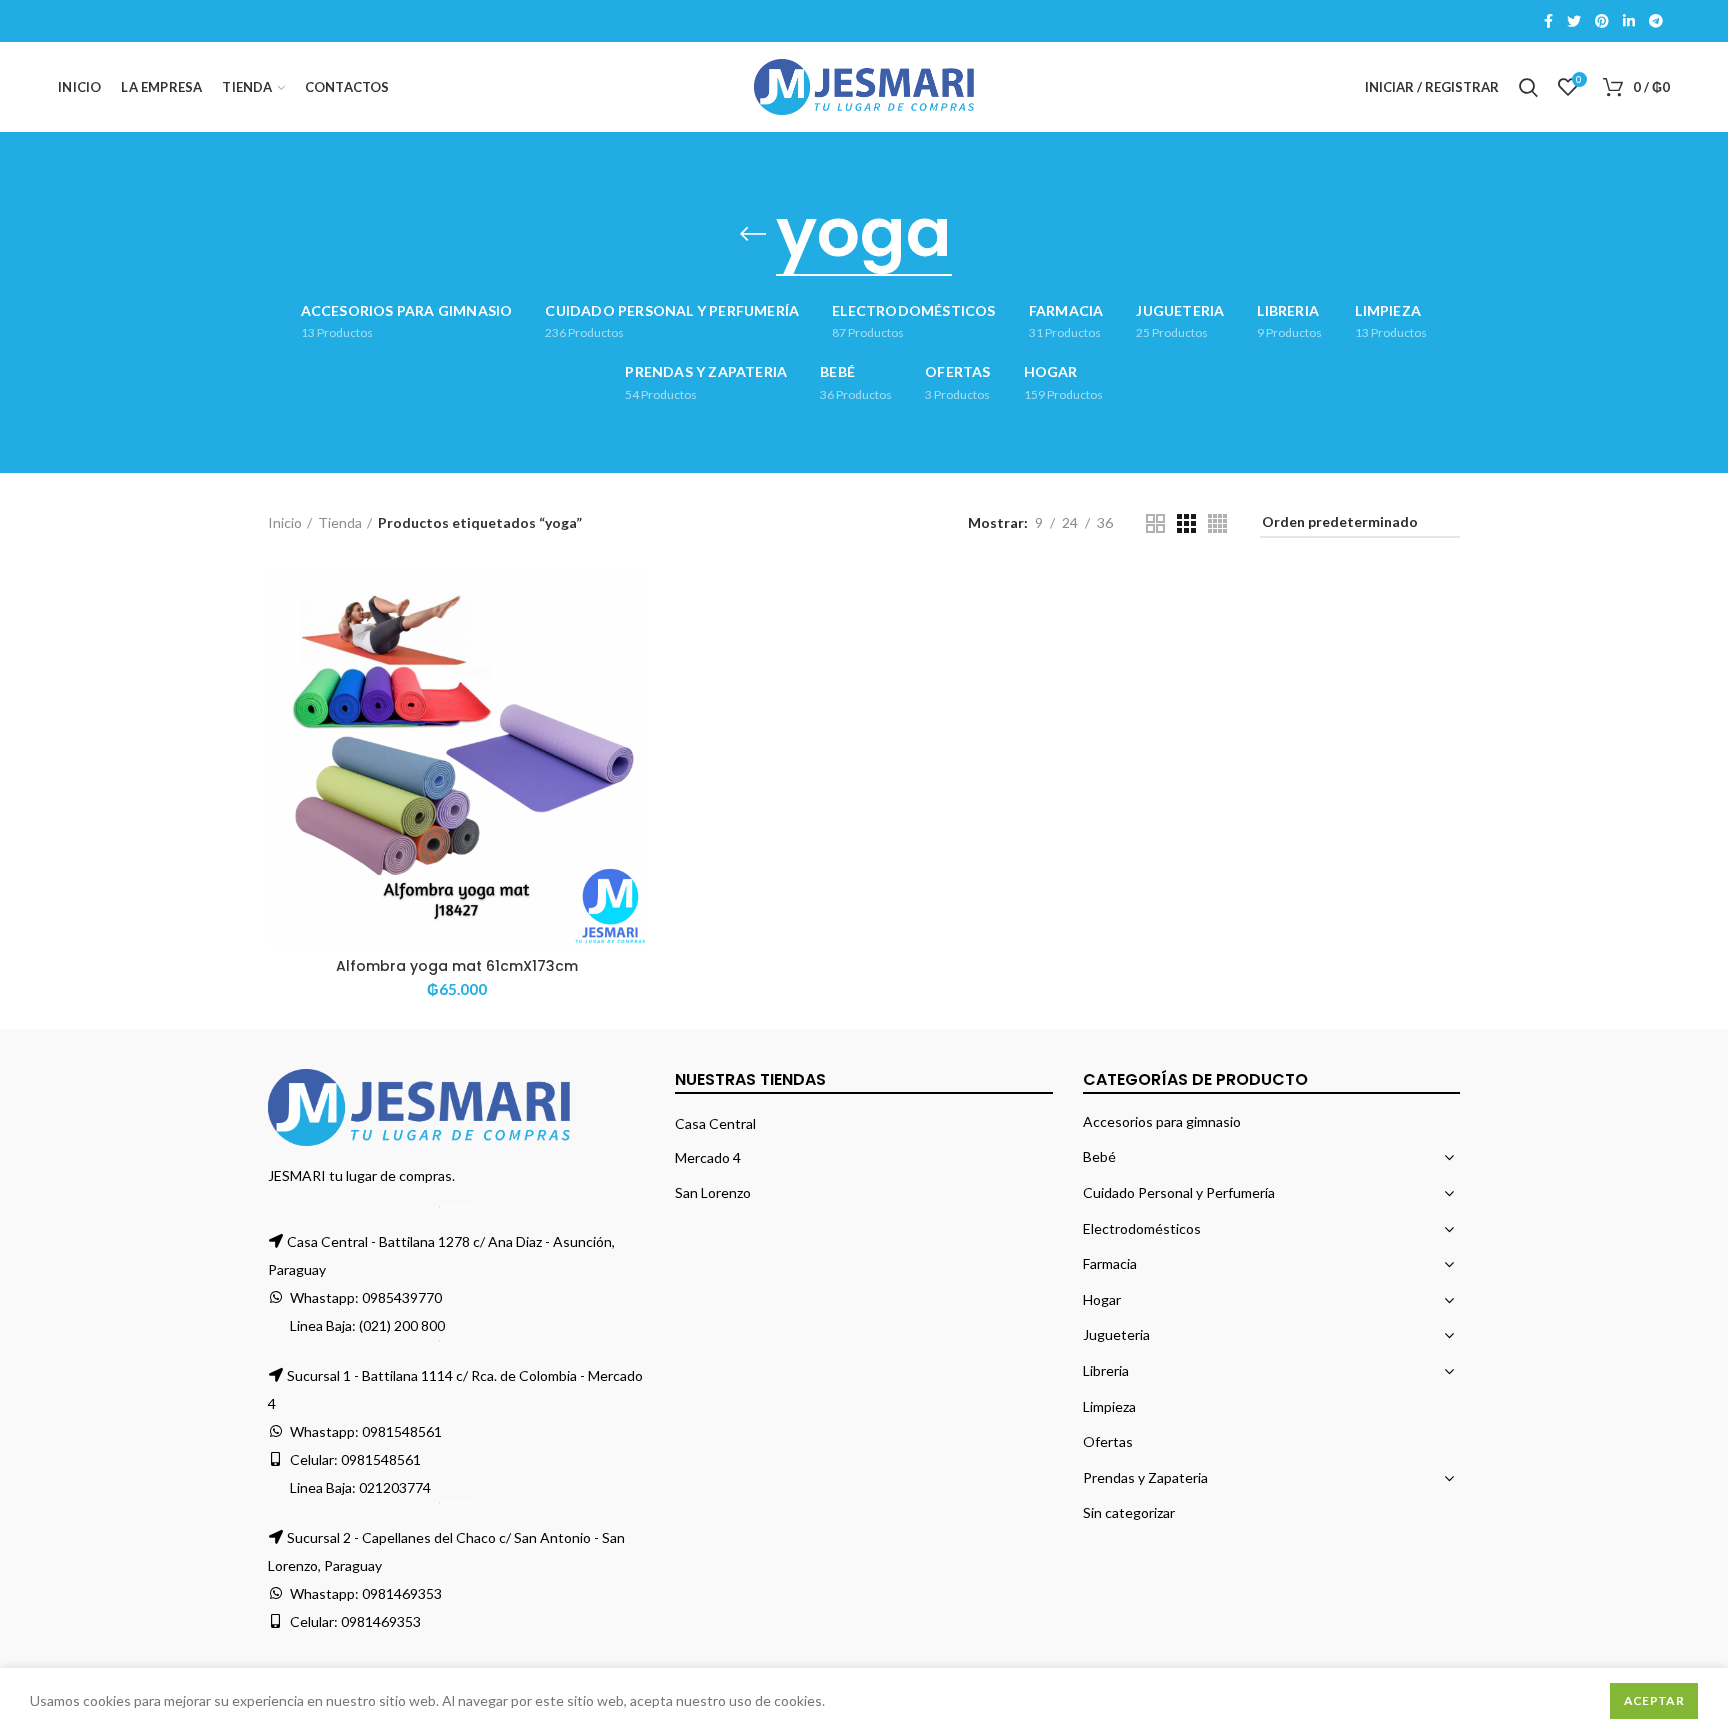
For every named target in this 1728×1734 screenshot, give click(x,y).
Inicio (285, 522)
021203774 (395, 1487)
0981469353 (402, 1593)
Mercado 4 (708, 1157)
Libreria (1106, 1370)
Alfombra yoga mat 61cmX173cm (457, 966)
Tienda (340, 522)
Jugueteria (1116, 1334)
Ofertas (1108, 1441)
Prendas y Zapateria (1145, 1477)
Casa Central (715, 1123)
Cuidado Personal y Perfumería (1179, 1192)
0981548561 (402, 1431)
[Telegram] (1656, 21)
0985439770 (402, 1297)
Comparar (630, 601)
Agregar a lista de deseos (630, 691)
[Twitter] (1574, 21)
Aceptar (1654, 1700)
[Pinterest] (1602, 21)
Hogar (1102, 1299)
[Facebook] (1548, 21)
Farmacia (1110, 1263)
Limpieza (1109, 1406)
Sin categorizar (1129, 1512)
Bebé (1099, 1156)
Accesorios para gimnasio (1162, 1121)
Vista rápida (630, 646)
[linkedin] (1629, 21)
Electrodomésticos (1142, 1228)
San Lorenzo (713, 1192)
